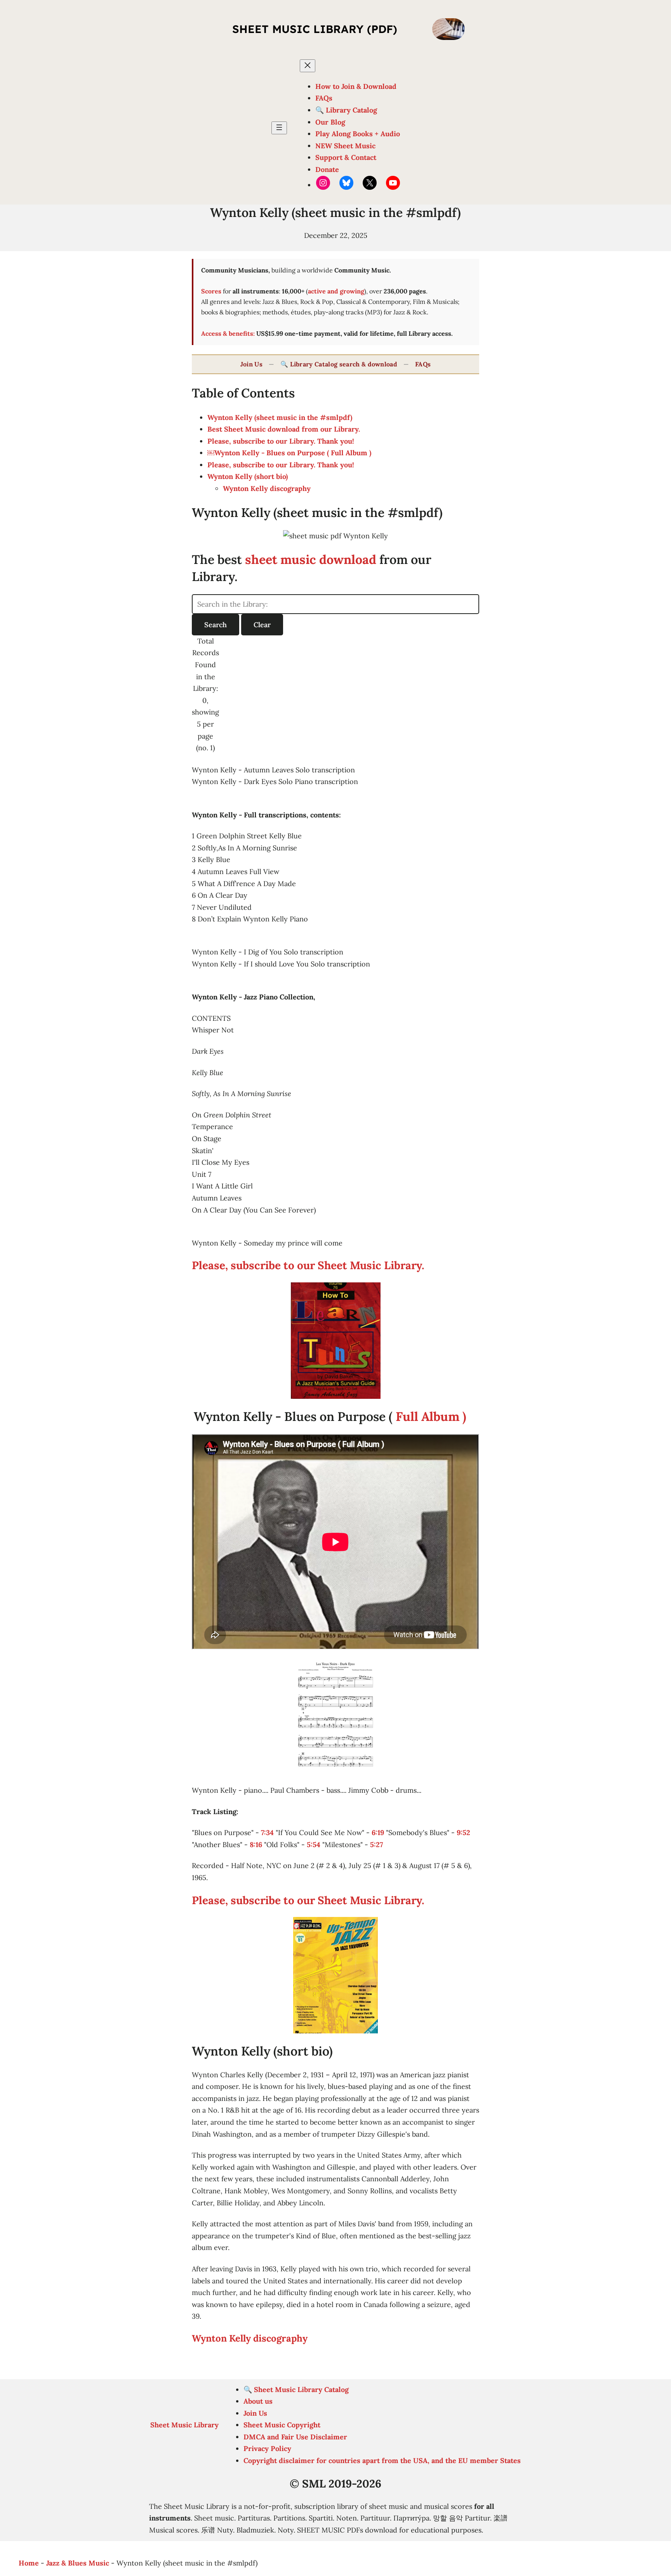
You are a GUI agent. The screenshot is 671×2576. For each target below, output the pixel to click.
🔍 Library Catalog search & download (339, 364)
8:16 (256, 1845)
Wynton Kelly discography (267, 488)
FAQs (423, 364)
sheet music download (311, 559)
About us (258, 2401)
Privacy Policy (267, 2449)
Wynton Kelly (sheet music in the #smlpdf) (280, 417)
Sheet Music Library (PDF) (315, 29)
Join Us (251, 364)
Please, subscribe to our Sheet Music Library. (308, 1265)
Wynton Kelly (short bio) (248, 476)
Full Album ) (429, 1416)
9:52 (463, 1833)
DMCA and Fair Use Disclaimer (295, 2437)
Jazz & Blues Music (78, 2563)
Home (29, 2563)
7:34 (267, 1833)
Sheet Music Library (184, 2425)
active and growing (336, 291)
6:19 (378, 1833)
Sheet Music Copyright (282, 2425)
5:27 (376, 1845)
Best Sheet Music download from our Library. (284, 429)
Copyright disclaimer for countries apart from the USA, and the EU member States (382, 2461)
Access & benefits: (228, 333)
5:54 (314, 1845)
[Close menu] (308, 66)
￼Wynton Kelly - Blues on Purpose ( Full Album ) (289, 453)
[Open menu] (279, 128)
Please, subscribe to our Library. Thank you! (281, 441)
